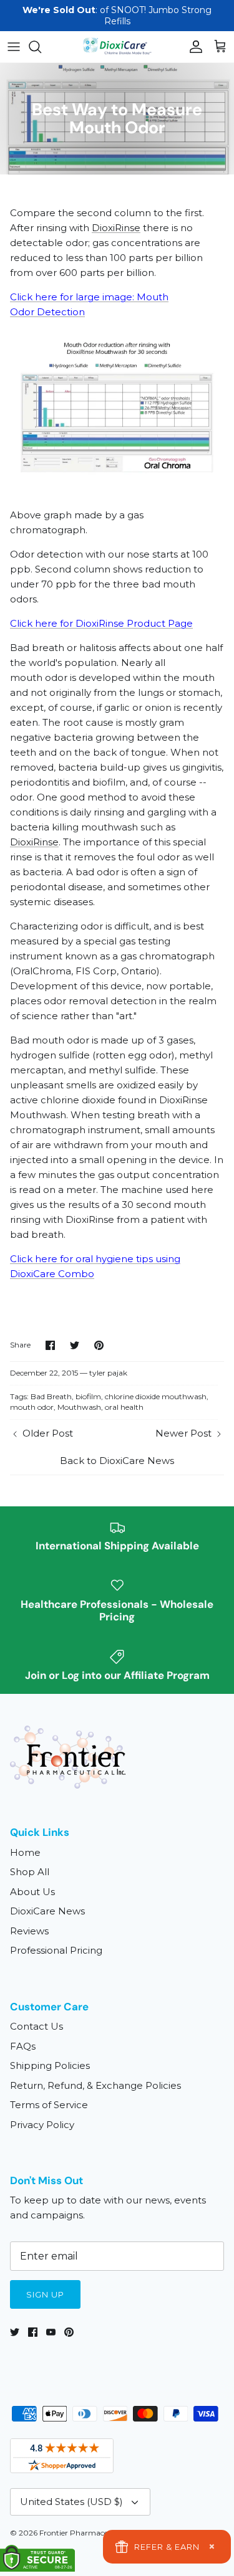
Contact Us (37, 2026)
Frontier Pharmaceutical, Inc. (92, 2533)
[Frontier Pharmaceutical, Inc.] (117, 46)
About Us (32, 1892)
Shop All (30, 1872)
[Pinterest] (69, 2332)
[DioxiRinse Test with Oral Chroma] (117, 491)
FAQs (23, 2046)
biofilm (88, 1396)
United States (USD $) (71, 2502)
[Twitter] (15, 2332)
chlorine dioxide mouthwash (156, 1396)
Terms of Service (49, 2105)
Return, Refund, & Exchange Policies (95, 2085)
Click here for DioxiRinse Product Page (101, 623)
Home (25, 1852)
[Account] (193, 47)
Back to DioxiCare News (117, 1461)
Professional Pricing (56, 1950)
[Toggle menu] (14, 47)
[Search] (41, 47)
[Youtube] (51, 2332)
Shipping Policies (50, 2065)
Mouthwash (79, 1407)
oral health (124, 1407)
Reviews (29, 1931)
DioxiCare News (47, 1911)
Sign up (45, 2294)
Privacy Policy (42, 2125)
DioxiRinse (116, 228)
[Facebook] (33, 2332)
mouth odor (32, 1407)
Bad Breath (51, 1396)
